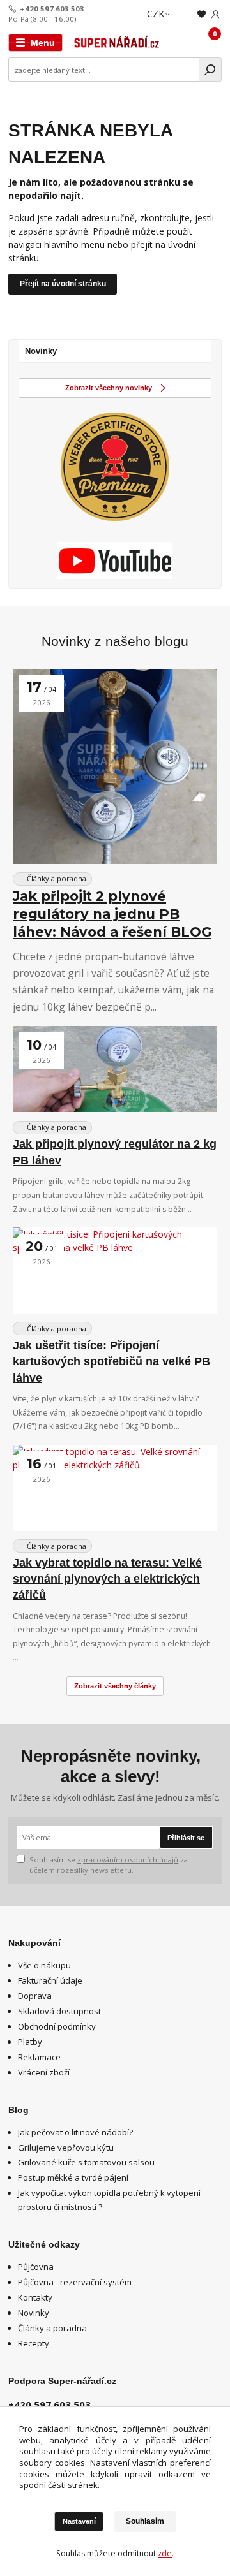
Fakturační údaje (50, 1980)
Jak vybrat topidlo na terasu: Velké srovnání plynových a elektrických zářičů (107, 1579)
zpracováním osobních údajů (128, 1860)
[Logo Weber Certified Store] (115, 467)
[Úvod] (117, 43)
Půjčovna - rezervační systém (75, 2282)
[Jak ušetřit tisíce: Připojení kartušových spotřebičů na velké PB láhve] (115, 1270)
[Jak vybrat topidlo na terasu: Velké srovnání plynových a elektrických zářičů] (115, 1488)
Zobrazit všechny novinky (109, 388)
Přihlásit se (186, 1838)
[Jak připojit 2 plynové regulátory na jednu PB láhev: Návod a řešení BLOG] (115, 766)
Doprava (35, 1996)
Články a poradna (56, 878)
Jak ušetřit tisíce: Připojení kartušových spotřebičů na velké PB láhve (111, 1362)
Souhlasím (145, 2521)
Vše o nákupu (44, 1965)
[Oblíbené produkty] (202, 14)
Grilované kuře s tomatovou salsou (86, 2162)
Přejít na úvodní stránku (63, 284)
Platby (30, 2042)
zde (165, 2553)
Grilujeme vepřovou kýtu (66, 2148)
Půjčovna (36, 2267)
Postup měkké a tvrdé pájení (73, 2177)
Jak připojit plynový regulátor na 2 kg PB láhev (115, 1152)
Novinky (34, 2313)
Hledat (211, 70)
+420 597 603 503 (52, 9)
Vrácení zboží (44, 2072)
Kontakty (35, 2297)
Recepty (34, 2343)
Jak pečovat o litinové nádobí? (75, 2132)
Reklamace (39, 2057)
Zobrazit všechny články (115, 1686)
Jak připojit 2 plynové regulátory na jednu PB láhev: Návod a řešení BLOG (112, 914)
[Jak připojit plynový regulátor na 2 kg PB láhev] (115, 1069)
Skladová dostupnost (59, 2011)
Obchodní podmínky (57, 2026)
